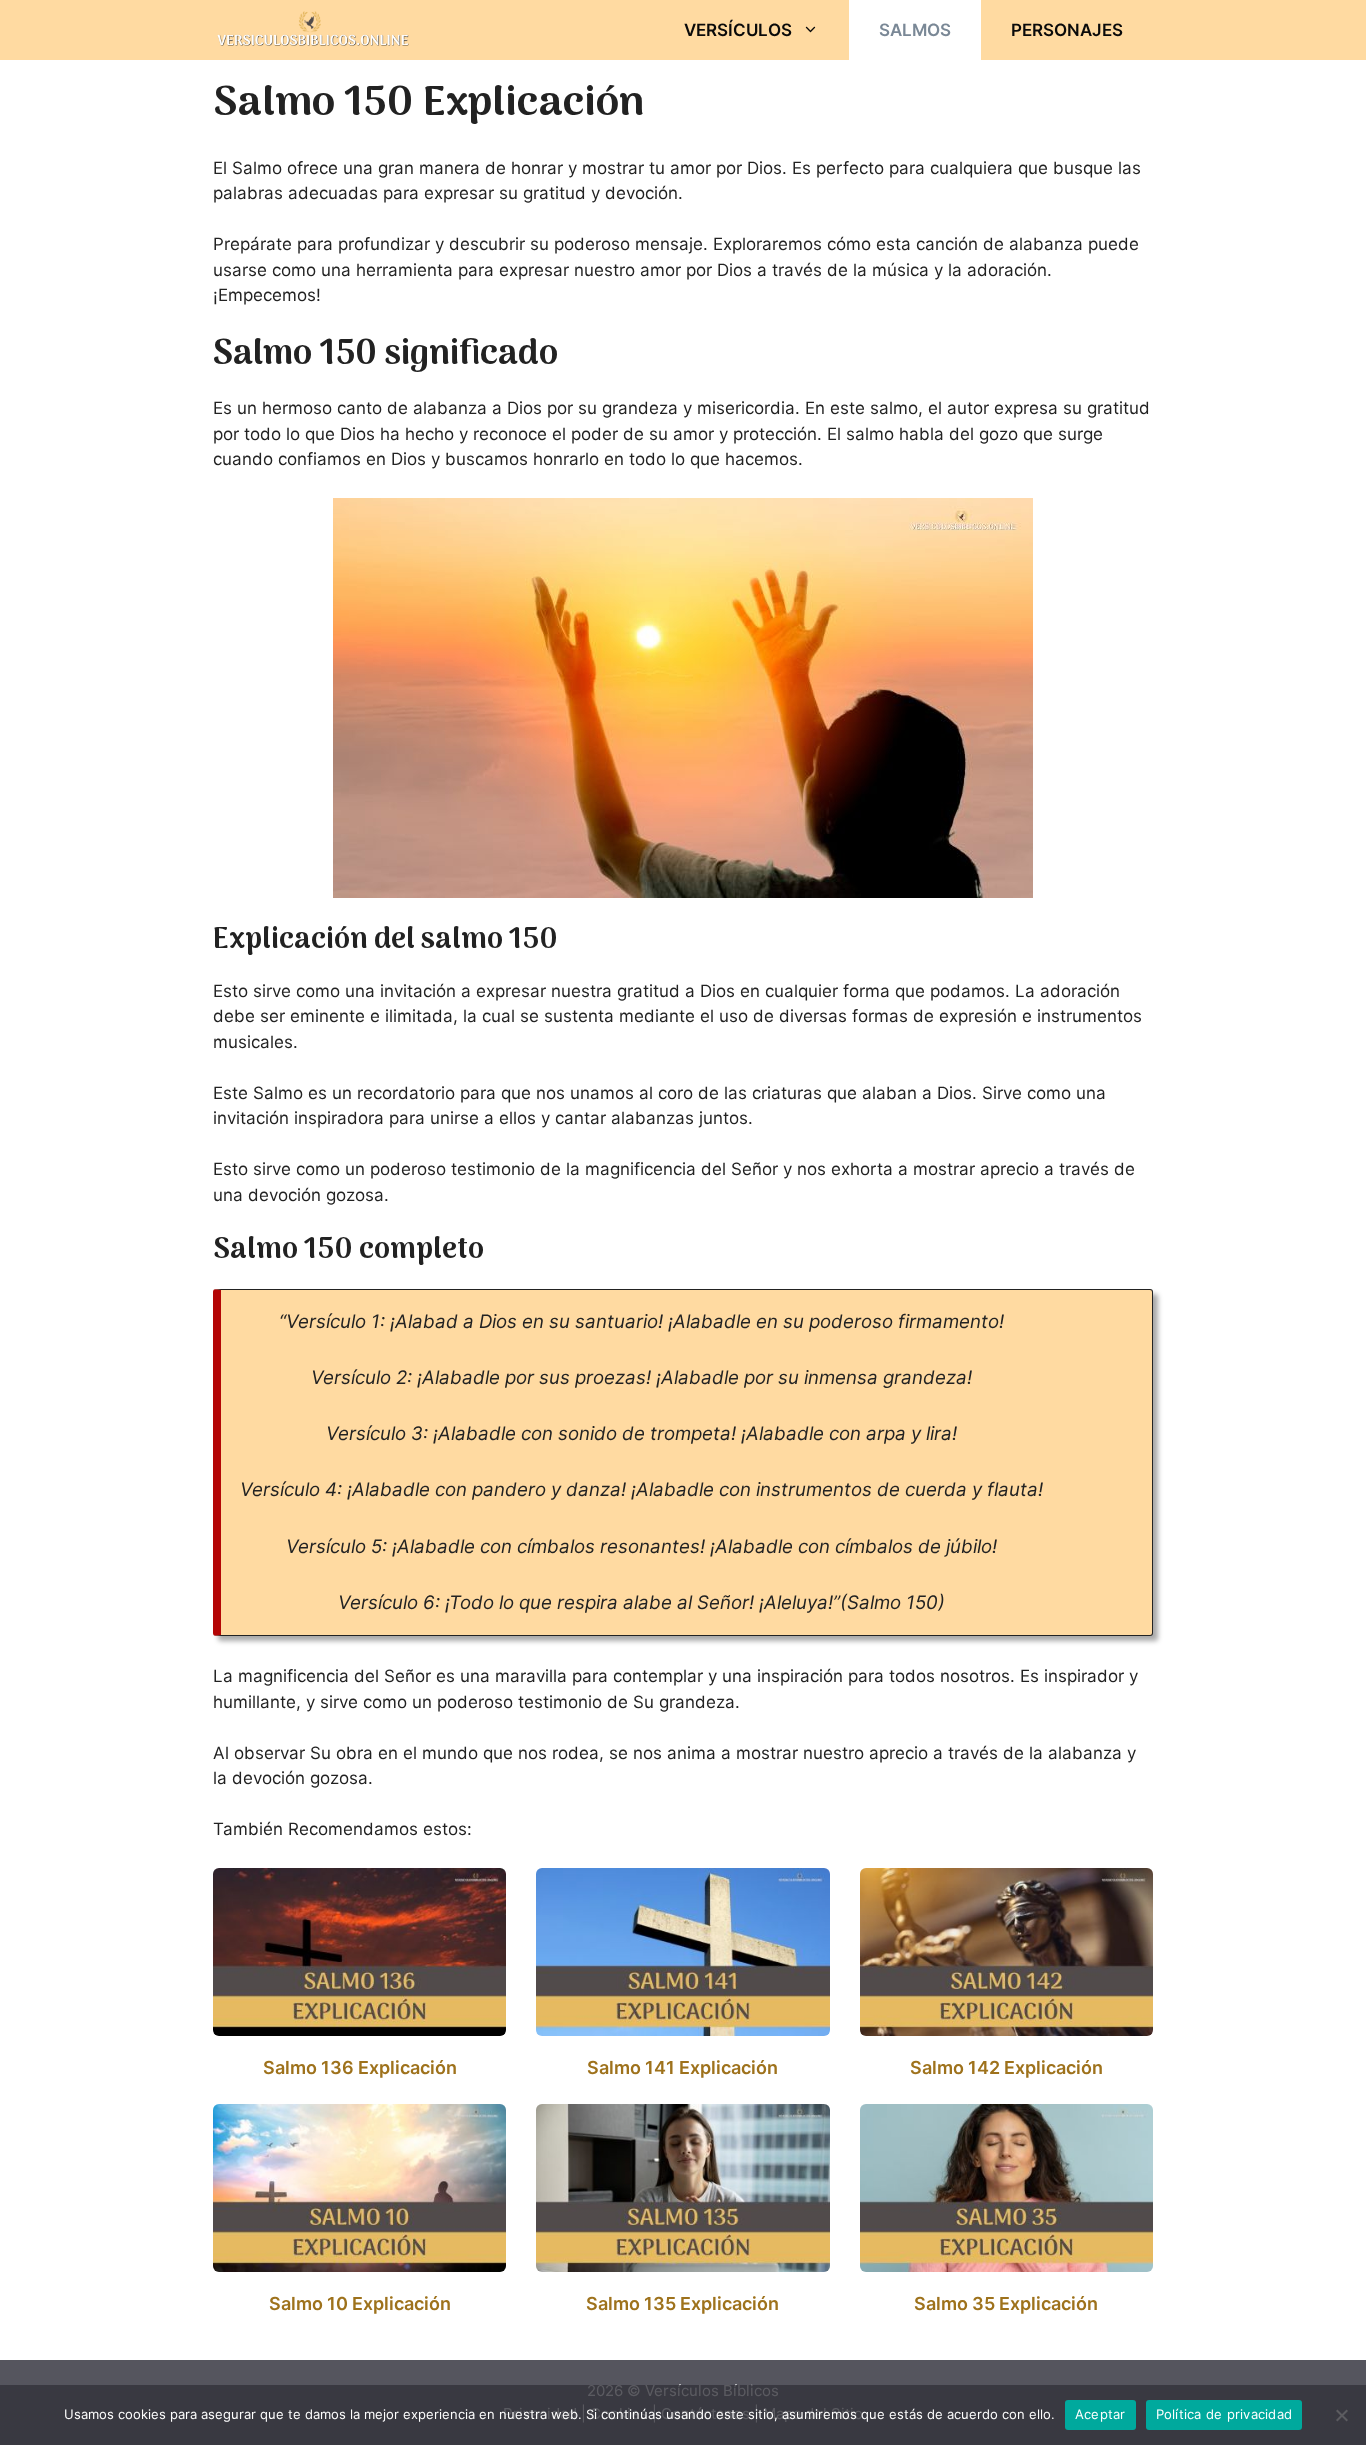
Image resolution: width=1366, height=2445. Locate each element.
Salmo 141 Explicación (682, 2067)
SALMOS (915, 30)
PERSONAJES (1067, 30)
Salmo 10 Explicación (360, 2303)
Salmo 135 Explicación (682, 2303)
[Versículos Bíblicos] (313, 30)
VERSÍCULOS (738, 30)
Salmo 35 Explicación (1006, 2303)
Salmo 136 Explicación (360, 2067)
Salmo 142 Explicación (1006, 2067)
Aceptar (1100, 2414)
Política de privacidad (1224, 2414)
